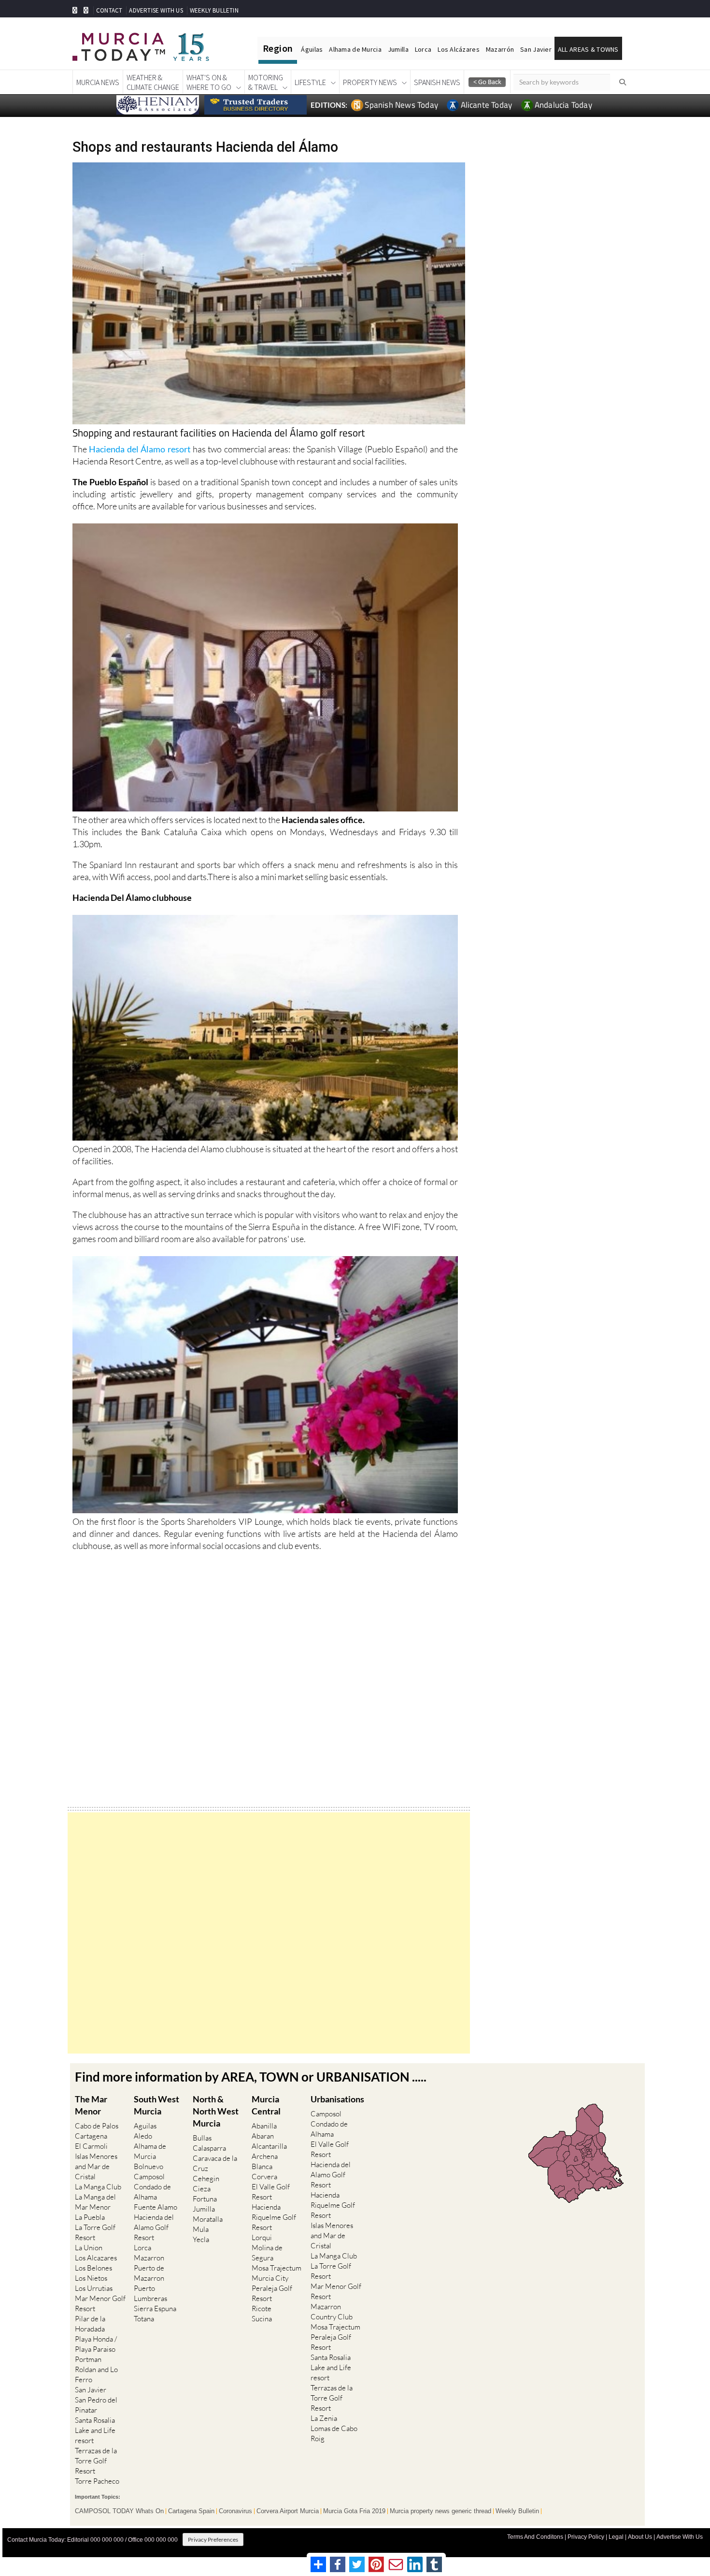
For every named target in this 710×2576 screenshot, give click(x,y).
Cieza (202, 2189)
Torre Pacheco (97, 2481)
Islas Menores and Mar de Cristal (96, 2166)
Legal (616, 2537)
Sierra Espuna (155, 2308)
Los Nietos (91, 2278)
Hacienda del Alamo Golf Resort (154, 2227)
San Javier (536, 49)
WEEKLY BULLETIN (214, 10)
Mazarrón (500, 49)
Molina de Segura (267, 2253)
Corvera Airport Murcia (288, 2511)
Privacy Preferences (213, 2540)
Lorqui (262, 2237)
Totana (144, 2319)
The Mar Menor (91, 2105)
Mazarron (149, 2258)
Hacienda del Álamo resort (141, 449)
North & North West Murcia (216, 2111)
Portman (88, 2359)
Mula (201, 2229)
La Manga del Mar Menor (95, 2202)
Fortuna (205, 2199)
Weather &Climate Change (153, 82)
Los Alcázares (459, 49)
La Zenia (324, 2418)
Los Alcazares (96, 2258)
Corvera (264, 2177)
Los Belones (93, 2268)
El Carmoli (91, 2146)
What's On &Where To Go (209, 82)
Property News (370, 82)
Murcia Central (266, 2105)
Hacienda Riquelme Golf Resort (274, 2217)
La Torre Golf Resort (95, 2232)
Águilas (312, 49)
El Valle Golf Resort (271, 2192)
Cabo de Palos (97, 2126)
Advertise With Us (680, 2537)
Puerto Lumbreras (150, 2293)
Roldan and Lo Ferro (96, 2374)
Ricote (262, 2308)
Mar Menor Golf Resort (100, 2303)
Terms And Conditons (535, 2537)
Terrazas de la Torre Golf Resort (96, 2461)
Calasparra (209, 2148)
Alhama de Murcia (355, 49)
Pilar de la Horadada (90, 2324)
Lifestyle (310, 82)
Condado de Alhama (152, 2192)
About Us (640, 2537)
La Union (89, 2248)
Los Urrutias (94, 2288)
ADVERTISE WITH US (156, 10)
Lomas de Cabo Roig (334, 2433)
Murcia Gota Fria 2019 (354, 2511)
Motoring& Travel (266, 82)
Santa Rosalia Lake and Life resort (95, 2430)
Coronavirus (235, 2511)
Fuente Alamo (156, 2207)
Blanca (262, 2166)
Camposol (149, 2177)
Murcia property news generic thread (440, 2511)
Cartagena (91, 2136)
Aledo (143, 2136)
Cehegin (206, 2178)
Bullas (202, 2138)
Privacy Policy (586, 2537)
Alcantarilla (269, 2146)
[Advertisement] (269, 1933)
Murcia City (270, 2278)
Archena (265, 2156)
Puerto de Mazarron (149, 2273)
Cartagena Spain (191, 2511)
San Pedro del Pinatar (96, 2405)
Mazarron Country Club (332, 2312)
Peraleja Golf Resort (272, 2293)
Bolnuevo (149, 2166)
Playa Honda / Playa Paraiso (96, 2344)
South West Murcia (156, 2105)
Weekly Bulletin (517, 2511)
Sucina (262, 2319)
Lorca (423, 49)
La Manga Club (98, 2187)
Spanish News (437, 82)
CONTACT (109, 10)
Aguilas (145, 2126)
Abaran (263, 2136)
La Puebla (90, 2217)
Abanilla (264, 2126)
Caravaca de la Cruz (215, 2163)
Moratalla (208, 2219)
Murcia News (98, 82)
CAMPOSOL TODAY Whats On (119, 2511)
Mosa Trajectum (277, 2268)
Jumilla (398, 49)
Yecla (201, 2239)
